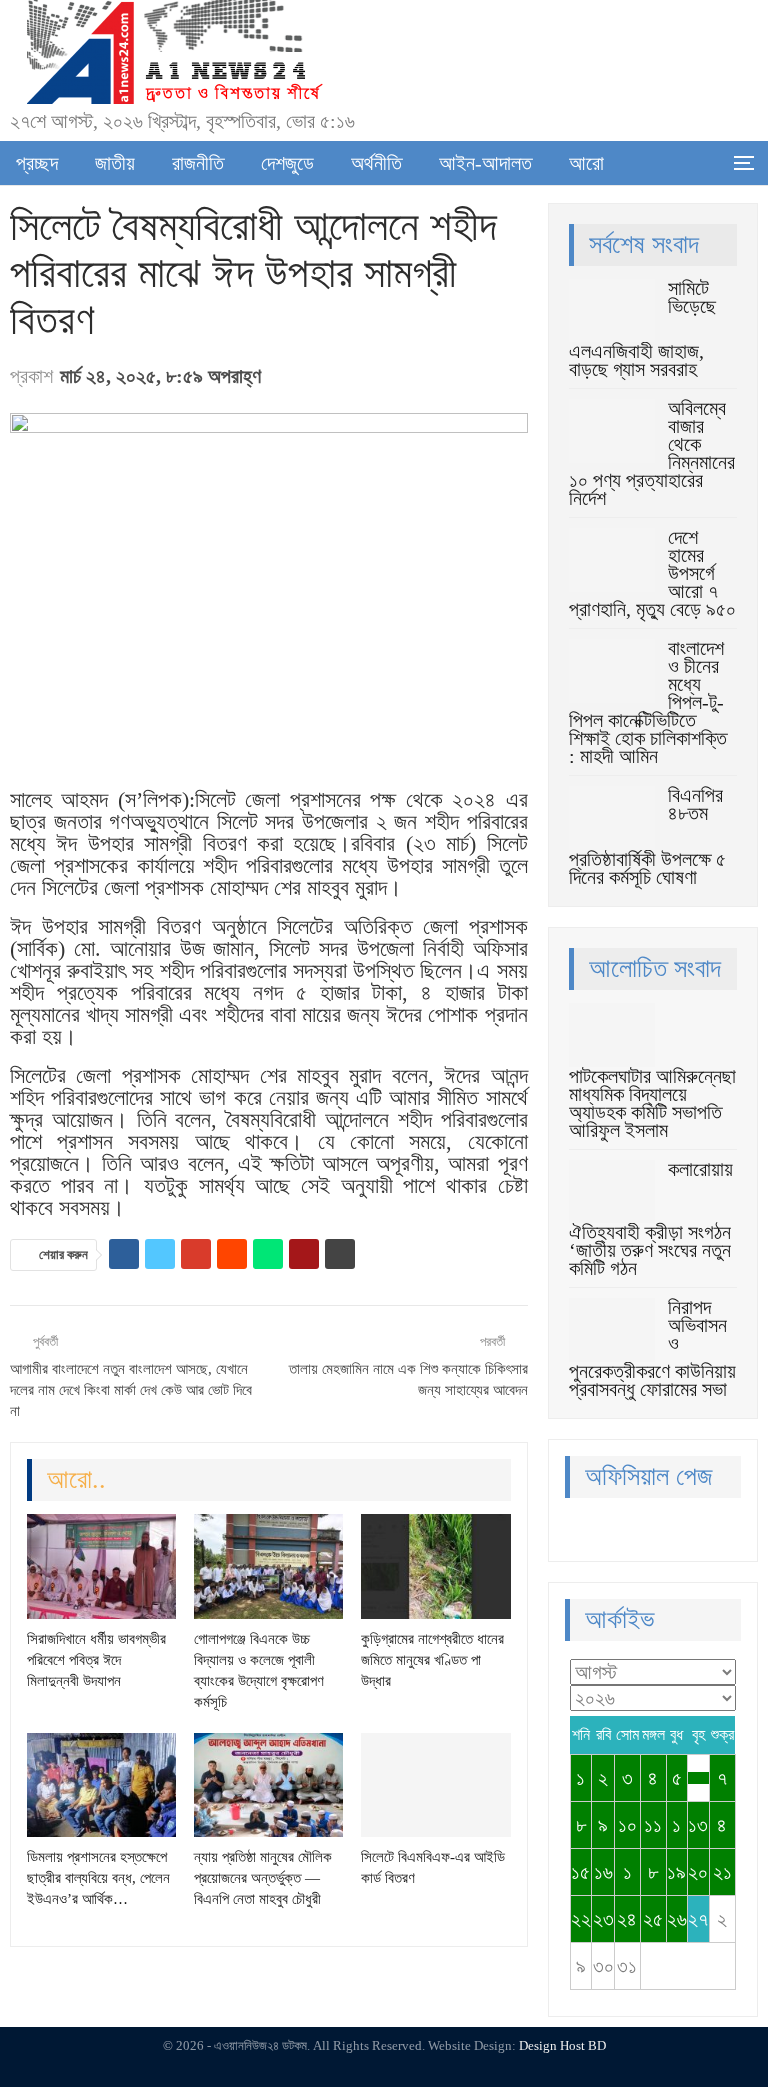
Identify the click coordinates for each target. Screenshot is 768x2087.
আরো (586, 163)
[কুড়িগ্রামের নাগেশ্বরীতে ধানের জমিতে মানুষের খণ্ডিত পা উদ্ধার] (435, 1566)
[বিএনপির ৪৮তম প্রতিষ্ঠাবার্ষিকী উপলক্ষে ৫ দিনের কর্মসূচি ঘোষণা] (612, 818)
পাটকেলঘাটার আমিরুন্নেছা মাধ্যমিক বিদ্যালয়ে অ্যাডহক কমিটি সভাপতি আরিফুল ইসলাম (652, 1103)
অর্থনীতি (376, 163)
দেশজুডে (287, 163)
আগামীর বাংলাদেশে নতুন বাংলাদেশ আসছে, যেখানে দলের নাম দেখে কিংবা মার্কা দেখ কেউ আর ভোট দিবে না (131, 1390)
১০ (627, 1825)
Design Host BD (562, 2045)
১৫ (580, 1872)
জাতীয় (115, 163)
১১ (653, 1825)
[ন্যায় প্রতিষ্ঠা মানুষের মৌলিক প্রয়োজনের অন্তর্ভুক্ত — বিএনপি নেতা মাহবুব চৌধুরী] (268, 1785)
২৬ (677, 1919)
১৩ (698, 1825)
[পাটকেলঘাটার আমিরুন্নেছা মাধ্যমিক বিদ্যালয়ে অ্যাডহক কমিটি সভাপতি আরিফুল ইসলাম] (612, 1035)
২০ (698, 1872)
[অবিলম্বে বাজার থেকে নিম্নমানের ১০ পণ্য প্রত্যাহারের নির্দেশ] (612, 431)
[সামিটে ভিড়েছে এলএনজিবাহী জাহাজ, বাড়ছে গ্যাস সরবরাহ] (612, 311)
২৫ (653, 1919)
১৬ (603, 1872)
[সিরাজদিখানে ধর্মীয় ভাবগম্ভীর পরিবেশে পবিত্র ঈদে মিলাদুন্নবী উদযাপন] (101, 1566)
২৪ (627, 1919)
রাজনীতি (198, 163)
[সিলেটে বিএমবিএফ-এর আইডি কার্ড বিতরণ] (435, 1785)
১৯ (676, 1872)
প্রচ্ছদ (37, 163)
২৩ (603, 1919)
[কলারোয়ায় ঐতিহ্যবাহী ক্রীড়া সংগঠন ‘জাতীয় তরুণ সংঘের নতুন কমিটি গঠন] (612, 1192)
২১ (722, 1872)
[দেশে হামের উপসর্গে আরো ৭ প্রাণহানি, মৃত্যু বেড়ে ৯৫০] (612, 560)
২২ (581, 1919)
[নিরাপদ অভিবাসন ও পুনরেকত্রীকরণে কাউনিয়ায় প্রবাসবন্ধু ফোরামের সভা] (612, 1330)
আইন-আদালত (485, 163)
